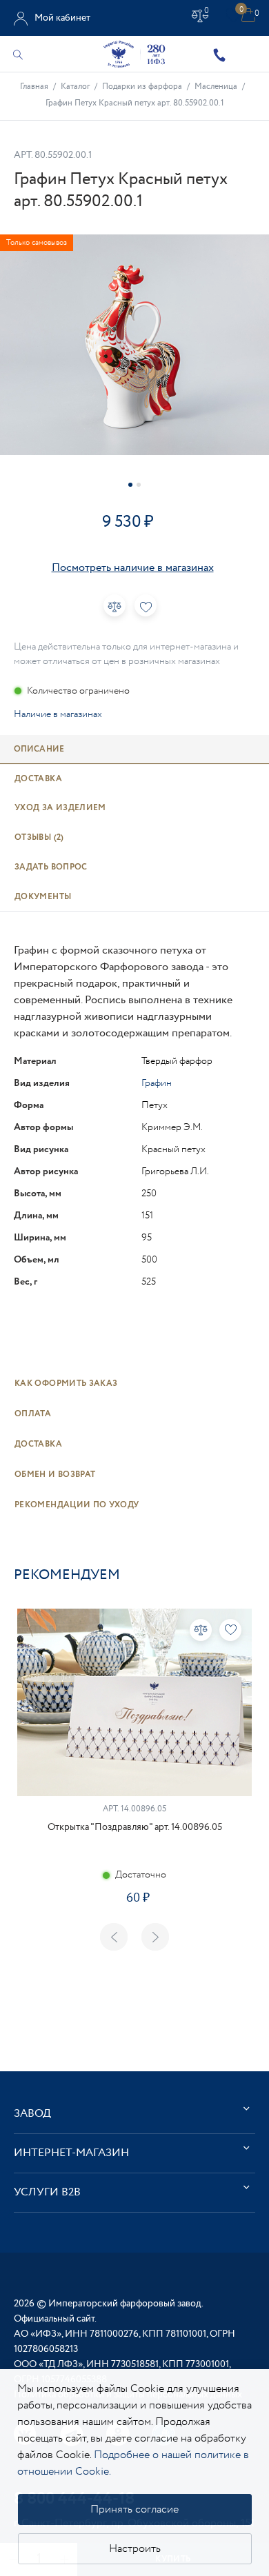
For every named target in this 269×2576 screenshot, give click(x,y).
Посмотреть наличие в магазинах (133, 568)
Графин (157, 1083)
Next (155, 1937)
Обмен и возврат (55, 1475)
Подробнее (134, 1941)
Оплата (33, 1414)
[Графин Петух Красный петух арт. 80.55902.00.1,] (134, 345)
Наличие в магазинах (58, 714)
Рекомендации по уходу (77, 1505)
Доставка (38, 1444)
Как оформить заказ (66, 1383)
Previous (114, 1937)
